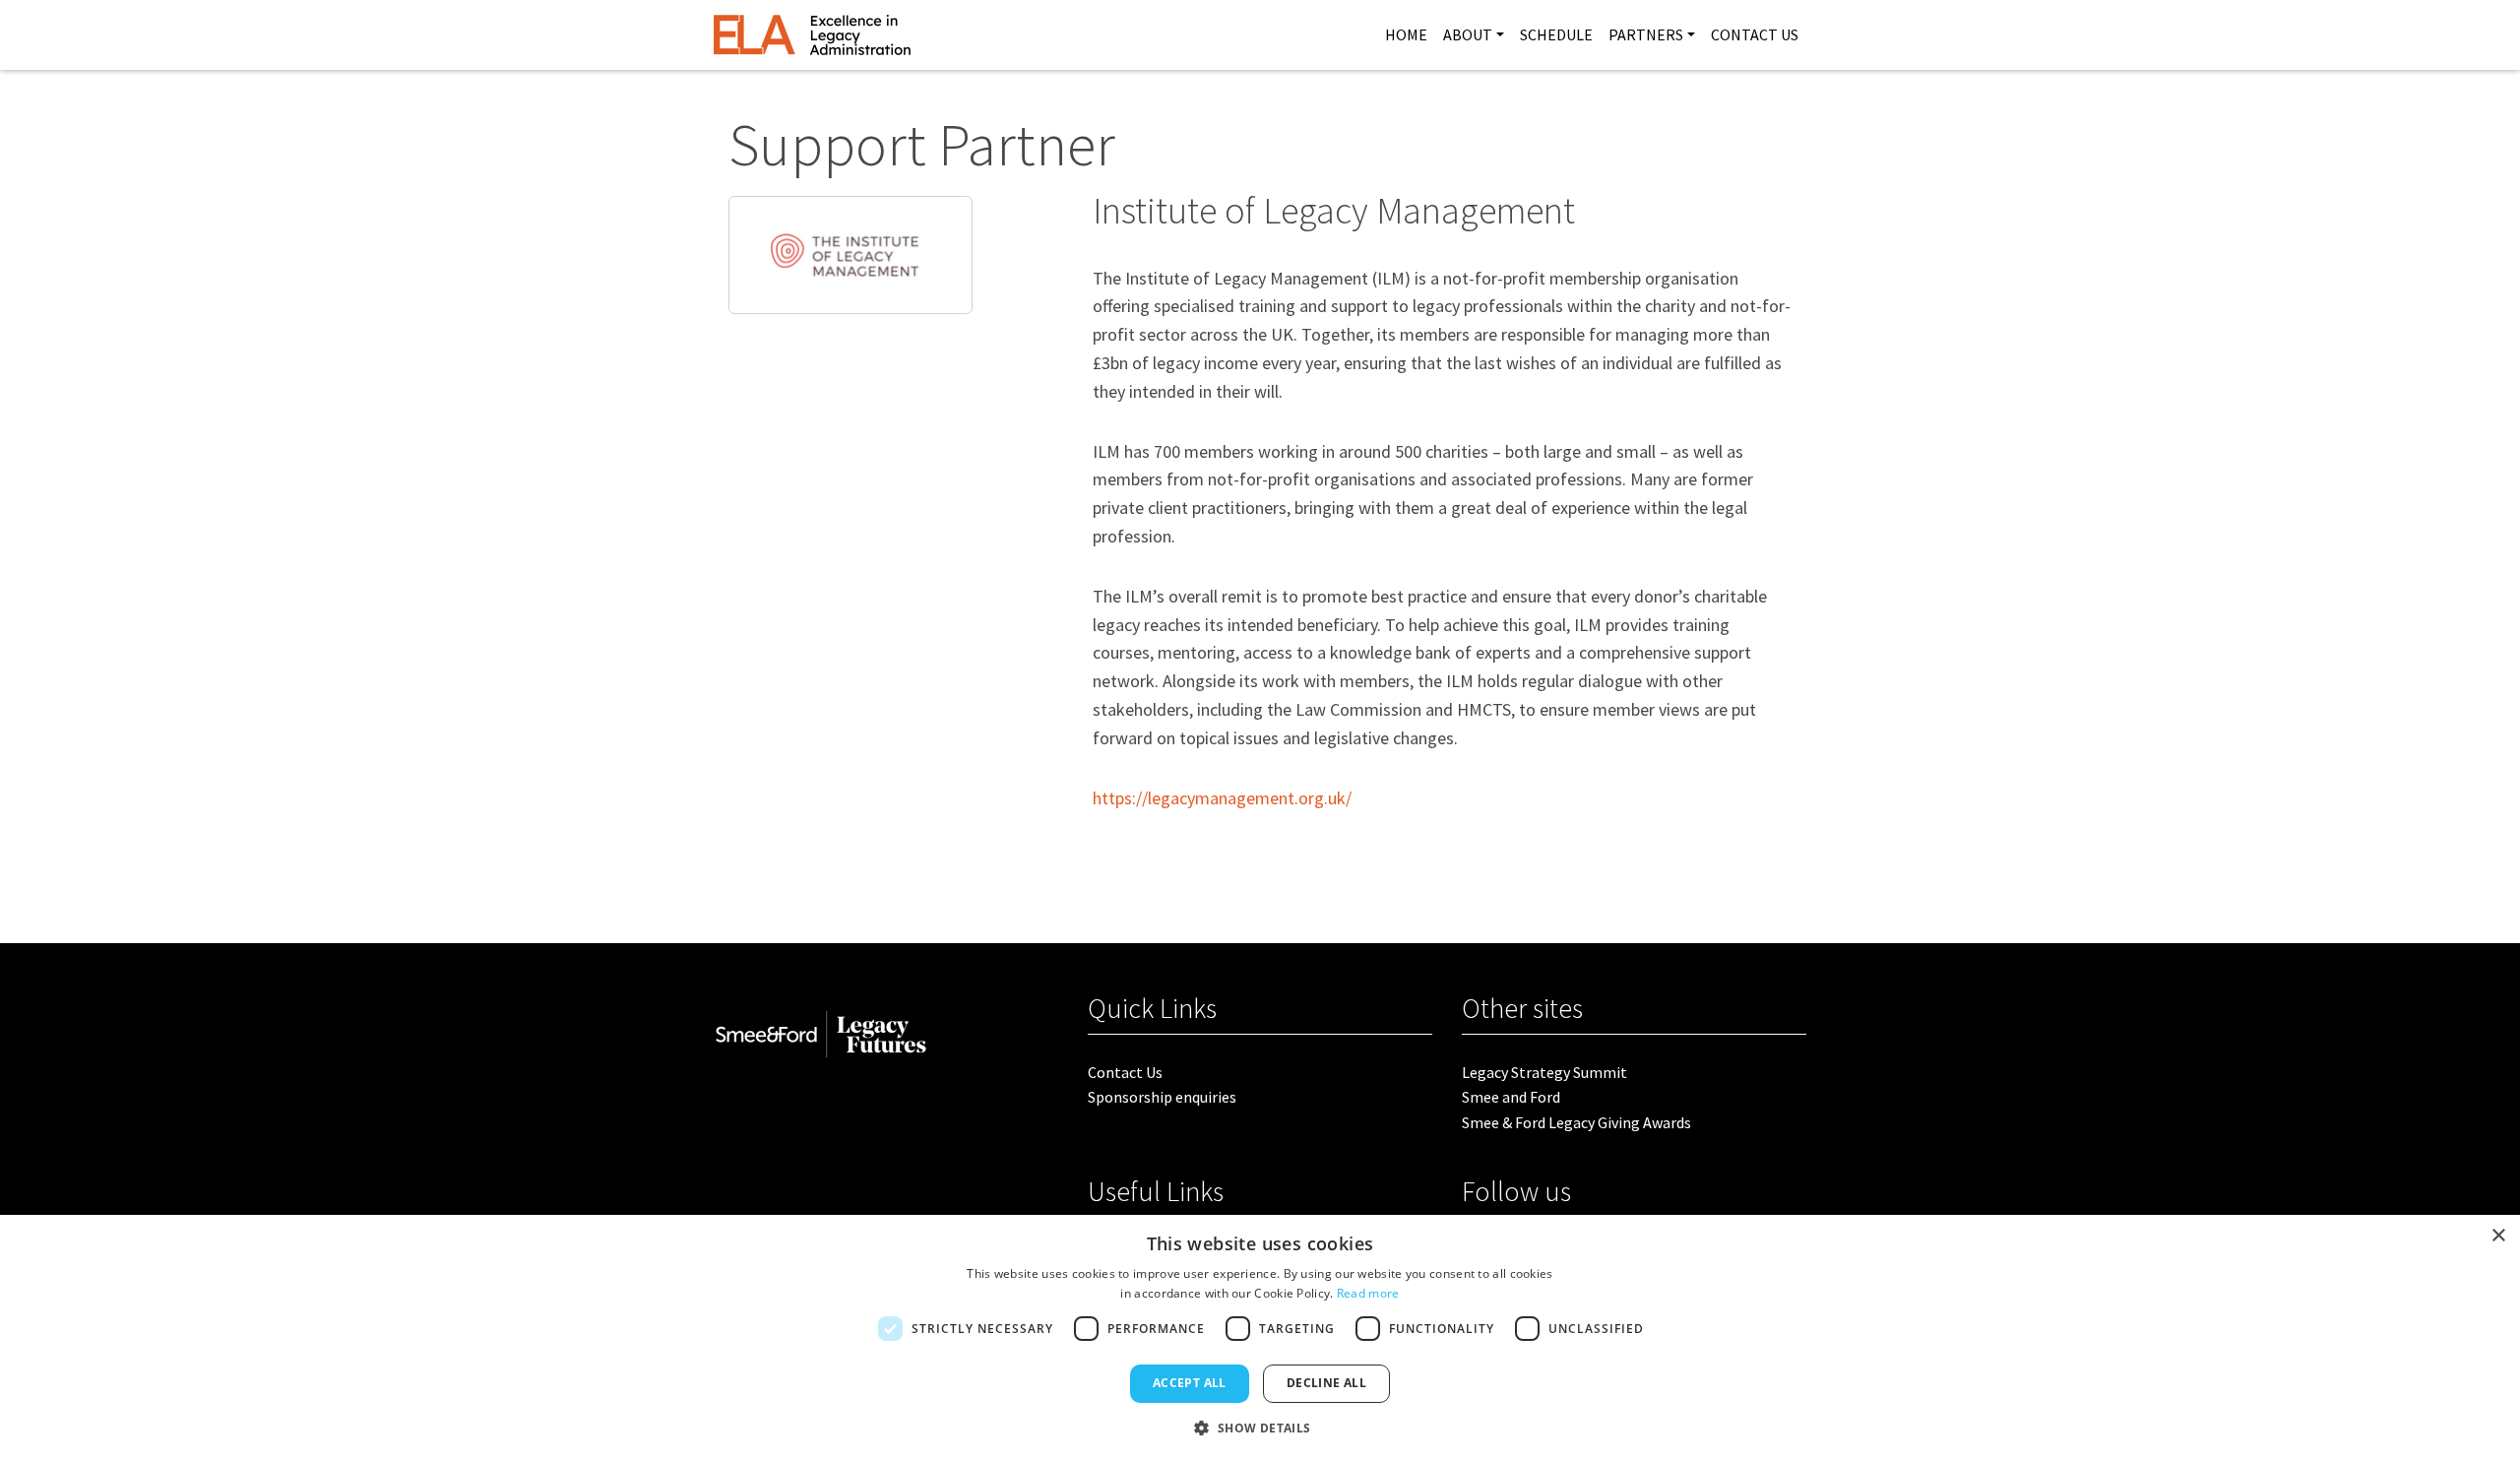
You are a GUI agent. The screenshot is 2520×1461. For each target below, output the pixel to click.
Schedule (1556, 34)
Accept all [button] (1190, 1383)
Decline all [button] (1326, 1383)
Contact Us (1755, 34)
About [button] (1468, 34)
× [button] (2498, 1236)
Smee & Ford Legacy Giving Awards (1576, 1122)
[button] (1260, 1428)
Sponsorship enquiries (1162, 1097)
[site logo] (812, 35)
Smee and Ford (1511, 1097)
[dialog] (1260, 1338)
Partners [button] (1646, 34)
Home (1406, 34)
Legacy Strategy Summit (1544, 1072)
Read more (1368, 1293)
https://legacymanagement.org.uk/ (1222, 798)
